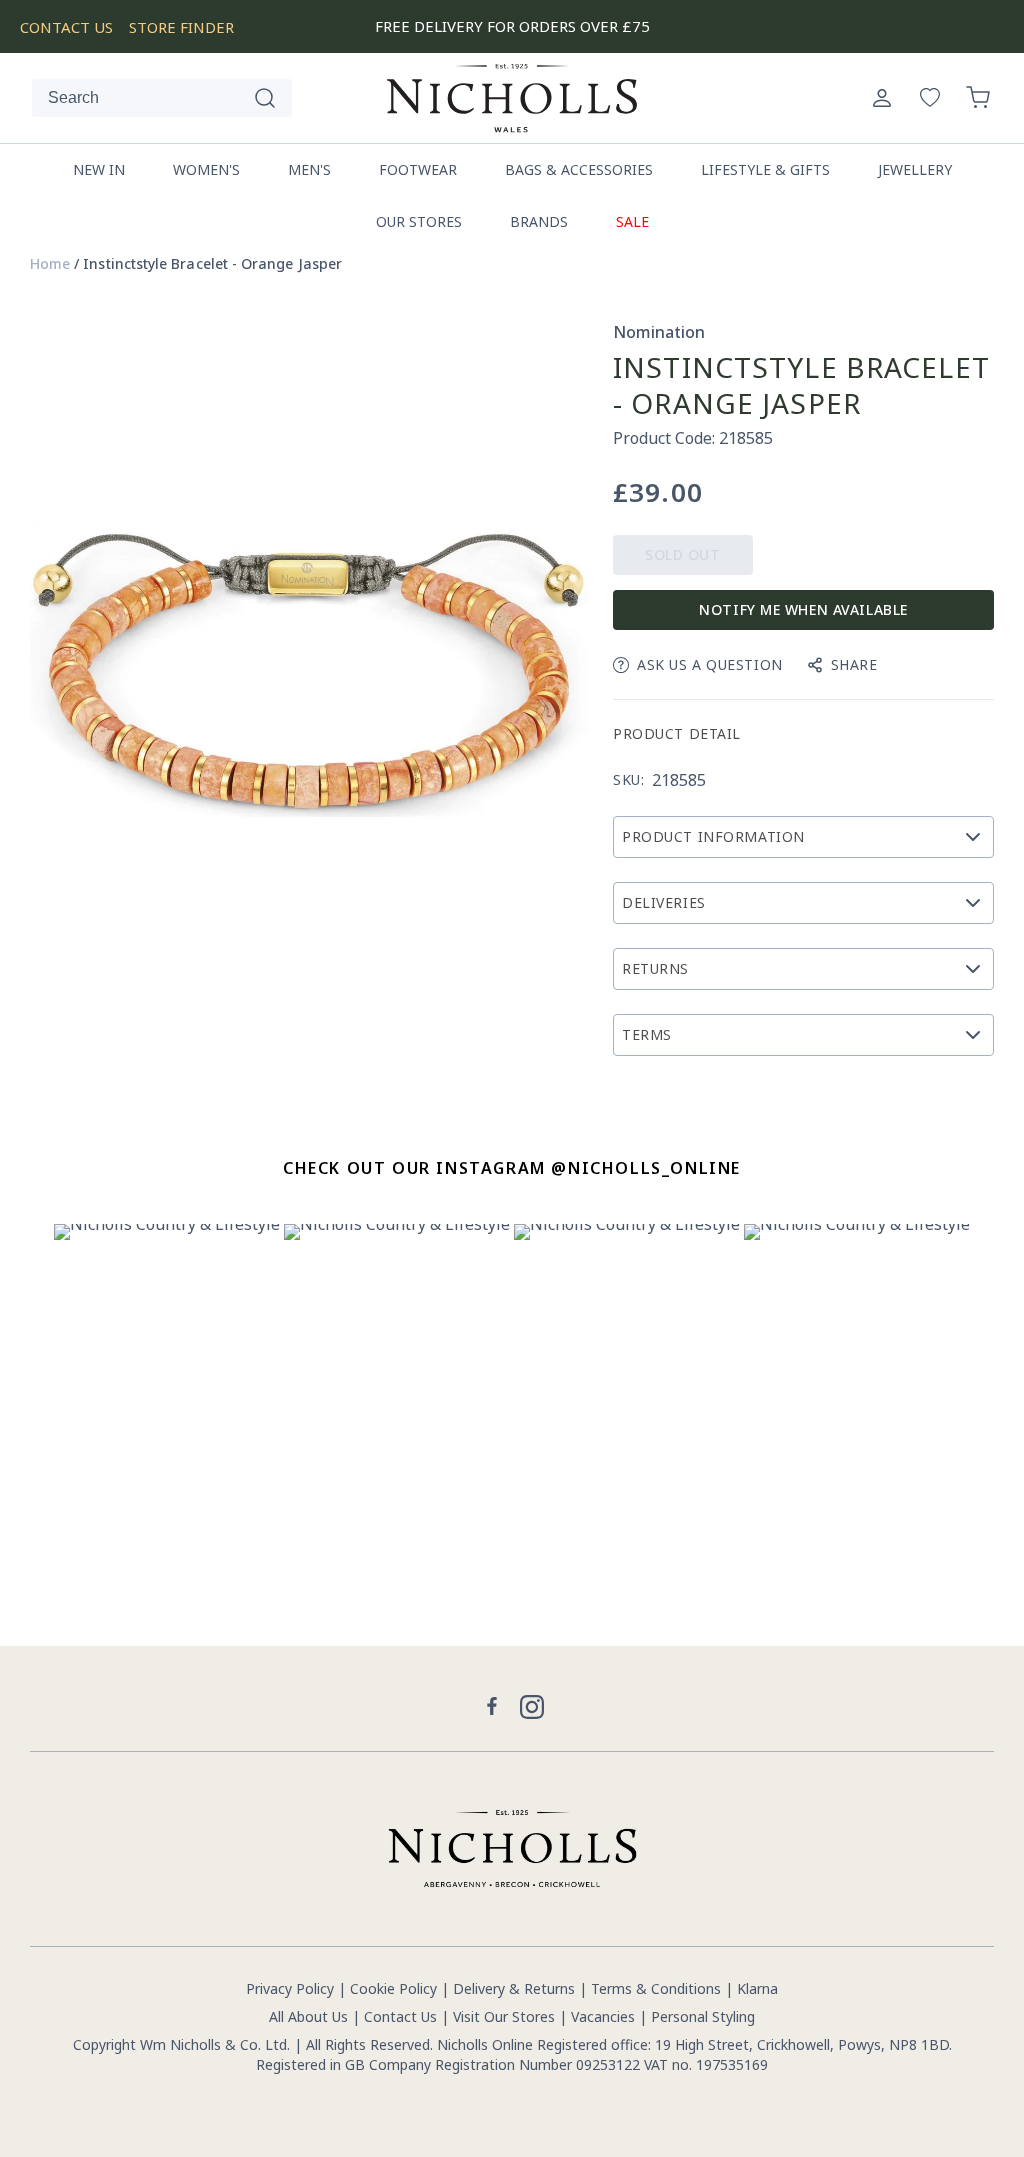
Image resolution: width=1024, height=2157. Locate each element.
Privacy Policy (290, 1988)
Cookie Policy (393, 1988)
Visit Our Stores (504, 2016)
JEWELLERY (915, 169)
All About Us (308, 2016)
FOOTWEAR (418, 169)
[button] (978, 98)
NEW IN (99, 169)
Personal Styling (703, 2016)
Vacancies (605, 2016)
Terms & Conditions (656, 1988)
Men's (309, 169)
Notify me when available (803, 609)
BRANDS (539, 221)
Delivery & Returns (514, 1988)
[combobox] (162, 98)
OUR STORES (419, 221)
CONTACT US (66, 27)
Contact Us (400, 2016)
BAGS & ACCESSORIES (579, 169)
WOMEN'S (206, 169)
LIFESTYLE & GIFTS (765, 169)
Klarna (757, 1988)
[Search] (265, 98)
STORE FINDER (181, 27)
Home (50, 264)
